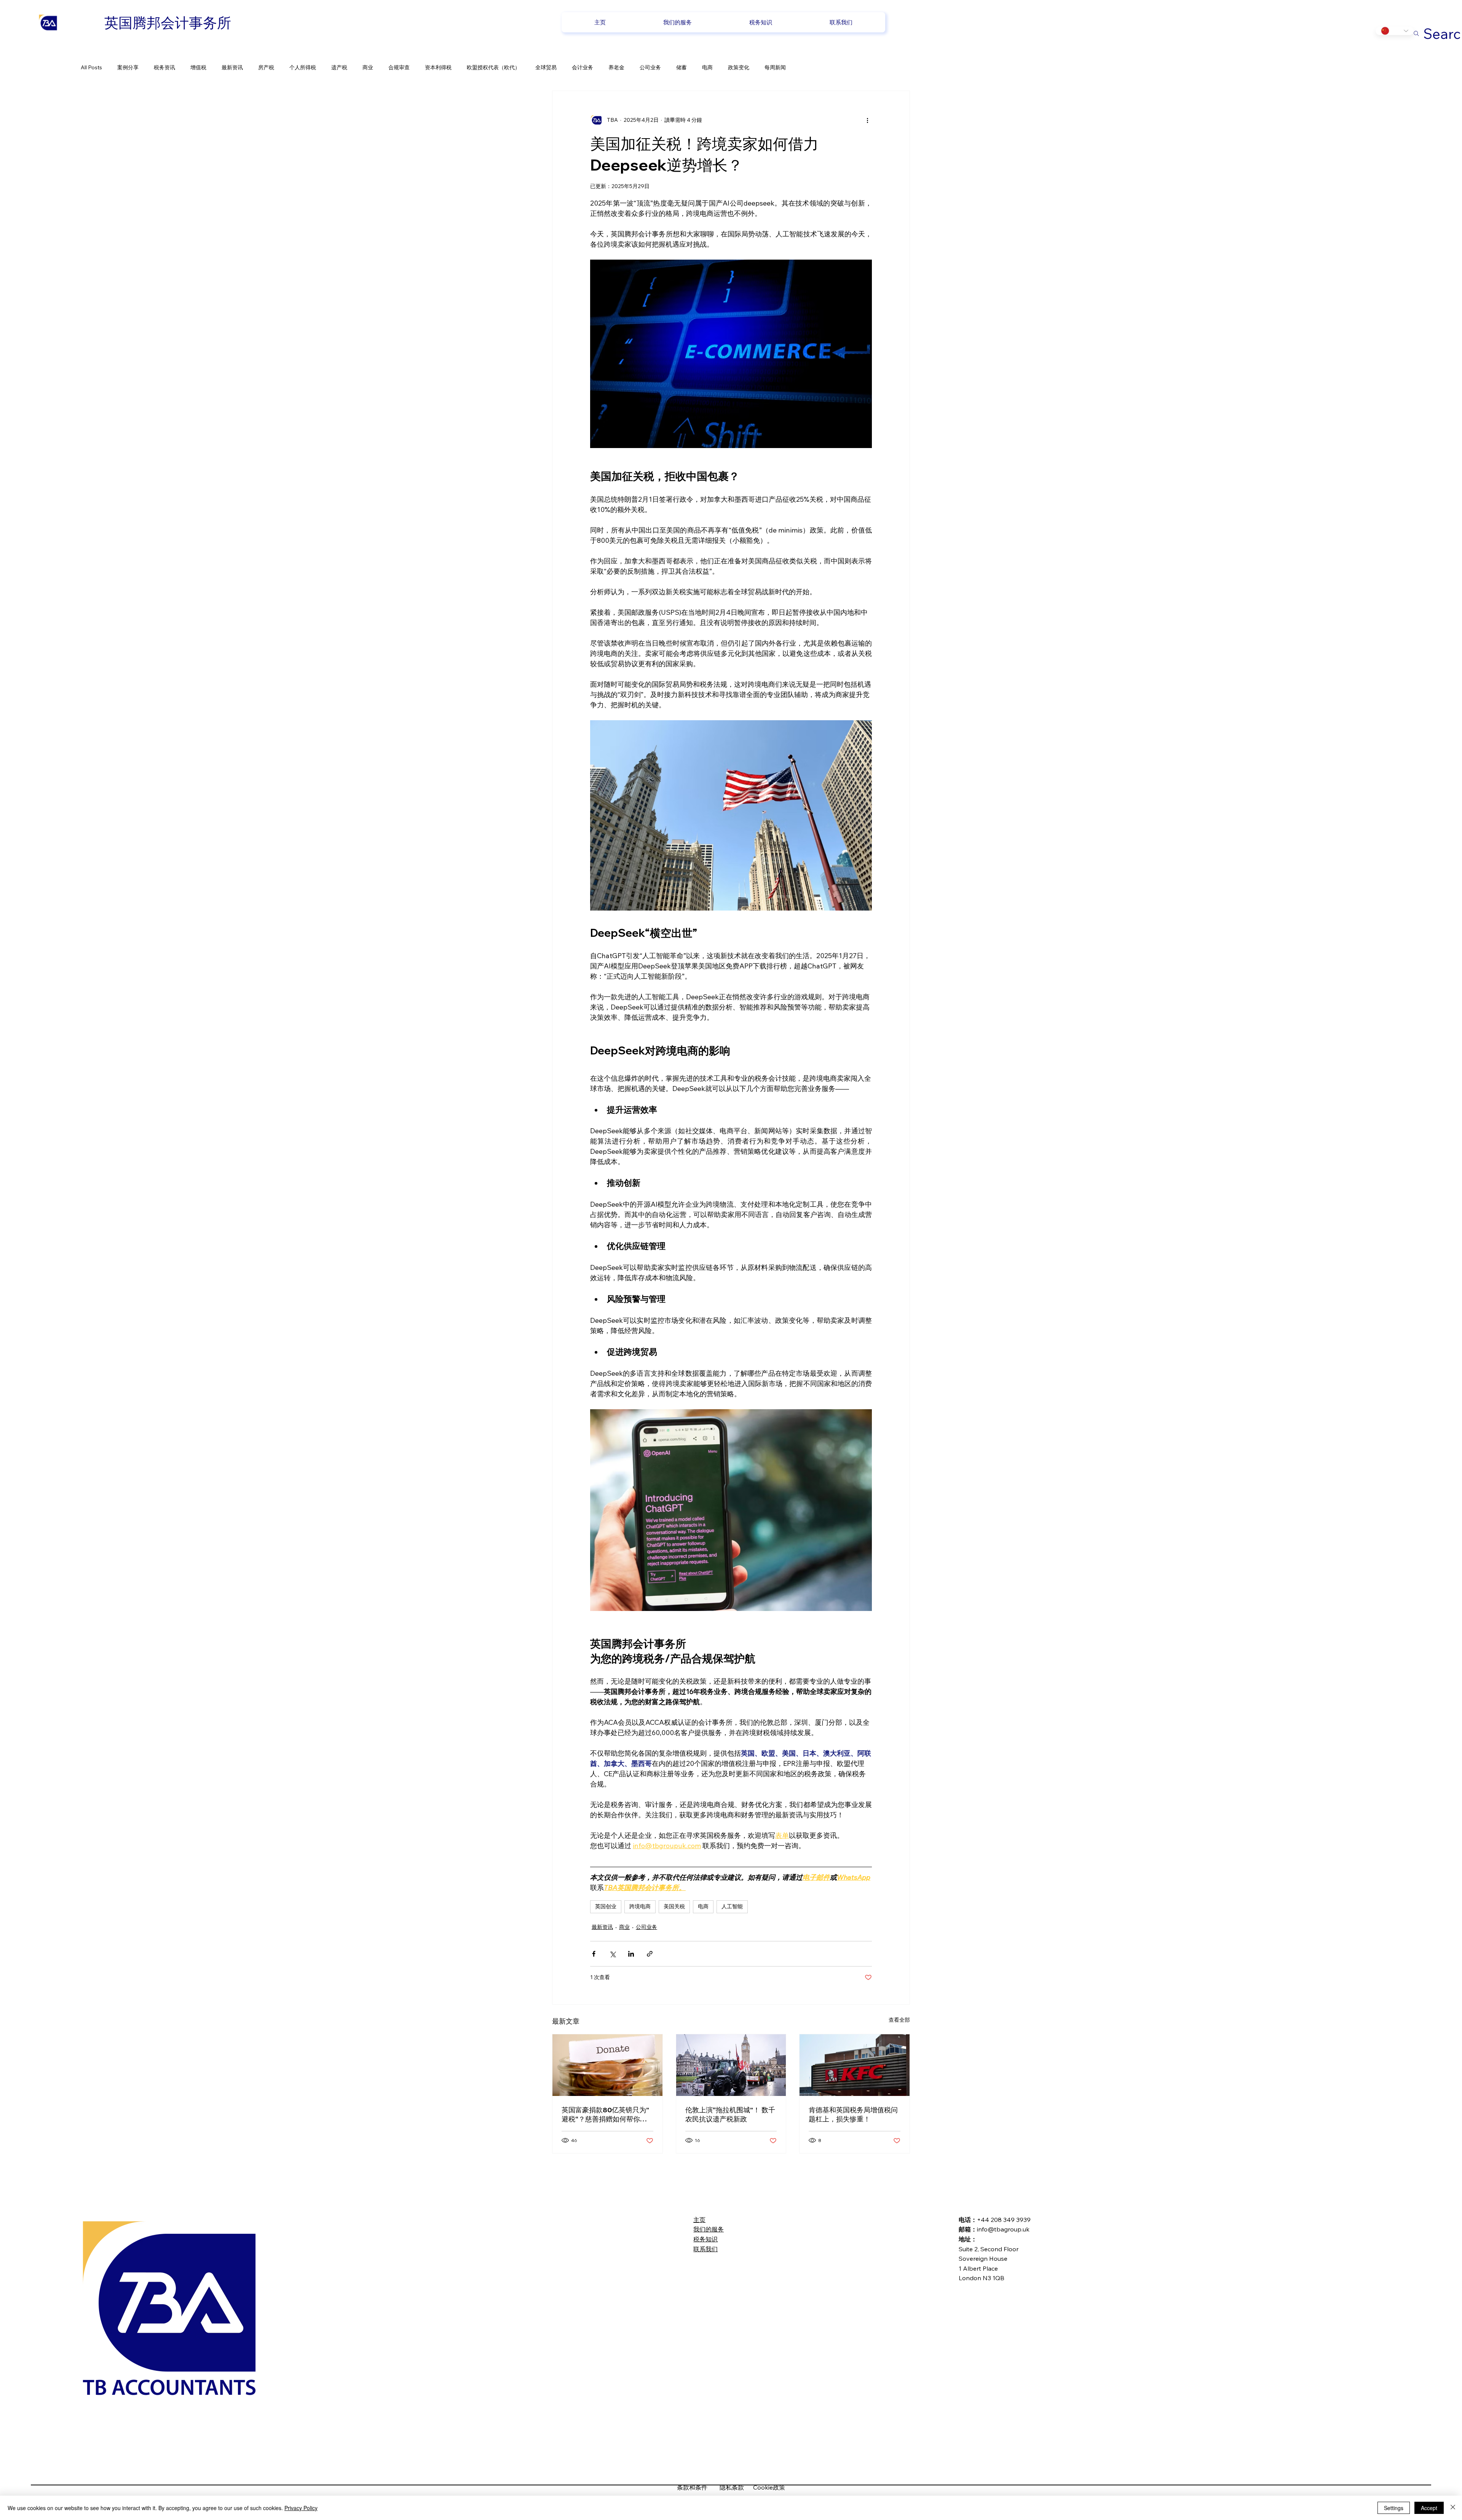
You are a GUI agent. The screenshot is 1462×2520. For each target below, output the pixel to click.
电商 (707, 67)
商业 (368, 67)
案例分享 (128, 67)
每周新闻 (775, 67)
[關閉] (1453, 2508)
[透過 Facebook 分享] (594, 1954)
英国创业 (606, 1906)
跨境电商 (640, 1906)
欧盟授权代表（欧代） (493, 67)
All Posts (91, 67)
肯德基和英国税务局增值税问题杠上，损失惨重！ (853, 2114)
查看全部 (899, 2020)
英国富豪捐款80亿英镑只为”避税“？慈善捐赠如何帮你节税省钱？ (605, 2115)
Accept (1429, 2508)
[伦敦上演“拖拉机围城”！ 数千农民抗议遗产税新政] (731, 2065)
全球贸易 (546, 67)
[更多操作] (867, 120)
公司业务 (650, 67)
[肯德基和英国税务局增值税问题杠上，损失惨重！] (855, 2065)
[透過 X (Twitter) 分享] (612, 1954)
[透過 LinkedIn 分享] (631, 1954)
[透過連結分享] (650, 1954)
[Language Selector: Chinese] (1395, 31)
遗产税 (339, 67)
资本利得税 (438, 67)
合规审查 (399, 67)
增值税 (198, 67)
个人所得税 (303, 67)
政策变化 (739, 67)
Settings (1394, 2508)
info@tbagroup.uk (1003, 2229)
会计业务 (583, 67)
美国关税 (674, 1906)
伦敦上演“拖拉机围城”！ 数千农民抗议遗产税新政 (730, 2114)
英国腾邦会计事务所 (168, 22)
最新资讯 (232, 67)
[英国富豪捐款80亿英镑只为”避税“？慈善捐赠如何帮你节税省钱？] (607, 2065)
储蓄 (682, 67)
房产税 (266, 67)
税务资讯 (164, 67)
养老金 (616, 67)
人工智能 (732, 1906)
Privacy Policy (301, 2508)
